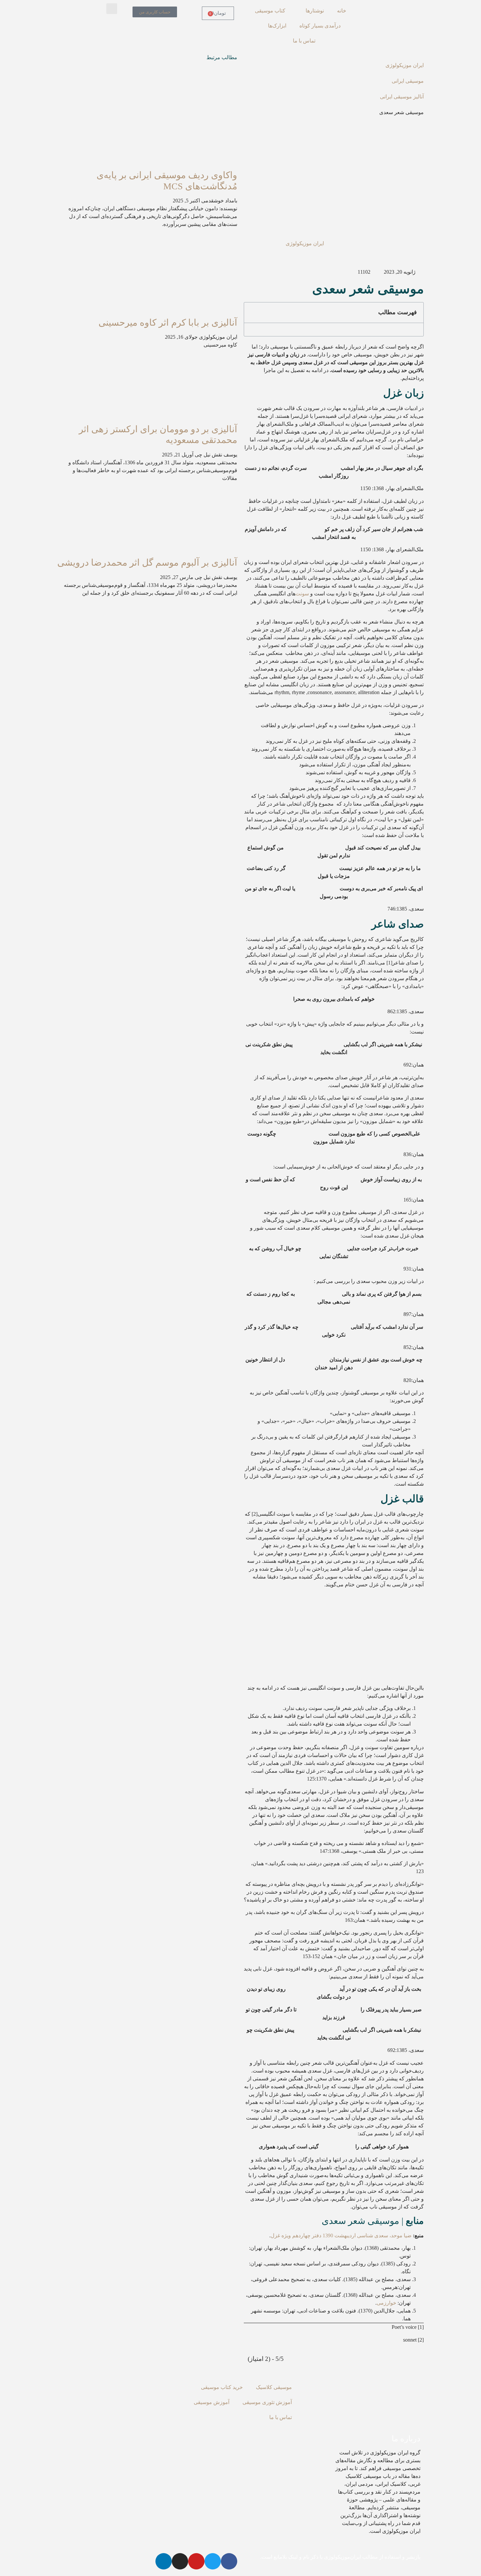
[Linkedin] (164, 2561)
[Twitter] (213, 2561)
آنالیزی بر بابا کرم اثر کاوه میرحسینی (168, 323)
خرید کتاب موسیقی (222, 2387)
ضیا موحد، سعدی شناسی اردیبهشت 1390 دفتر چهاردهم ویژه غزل (341, 2235)
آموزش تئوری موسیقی (267, 2402)
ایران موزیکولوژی (405, 65)
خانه (342, 11)
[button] (112, 9)
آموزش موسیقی (212, 2402)
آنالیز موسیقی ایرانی (402, 97)
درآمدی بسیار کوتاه (320, 26)
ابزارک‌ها (277, 26)
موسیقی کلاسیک (274, 2387)
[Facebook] (229, 2561)
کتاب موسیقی (270, 11)
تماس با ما (304, 41)
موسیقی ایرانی (408, 81)
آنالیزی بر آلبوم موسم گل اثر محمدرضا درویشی (147, 563)
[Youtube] (196, 2561)
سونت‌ (302, 594)
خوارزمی (386, 2303)
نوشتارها (315, 11)
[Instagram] (180, 2561)
